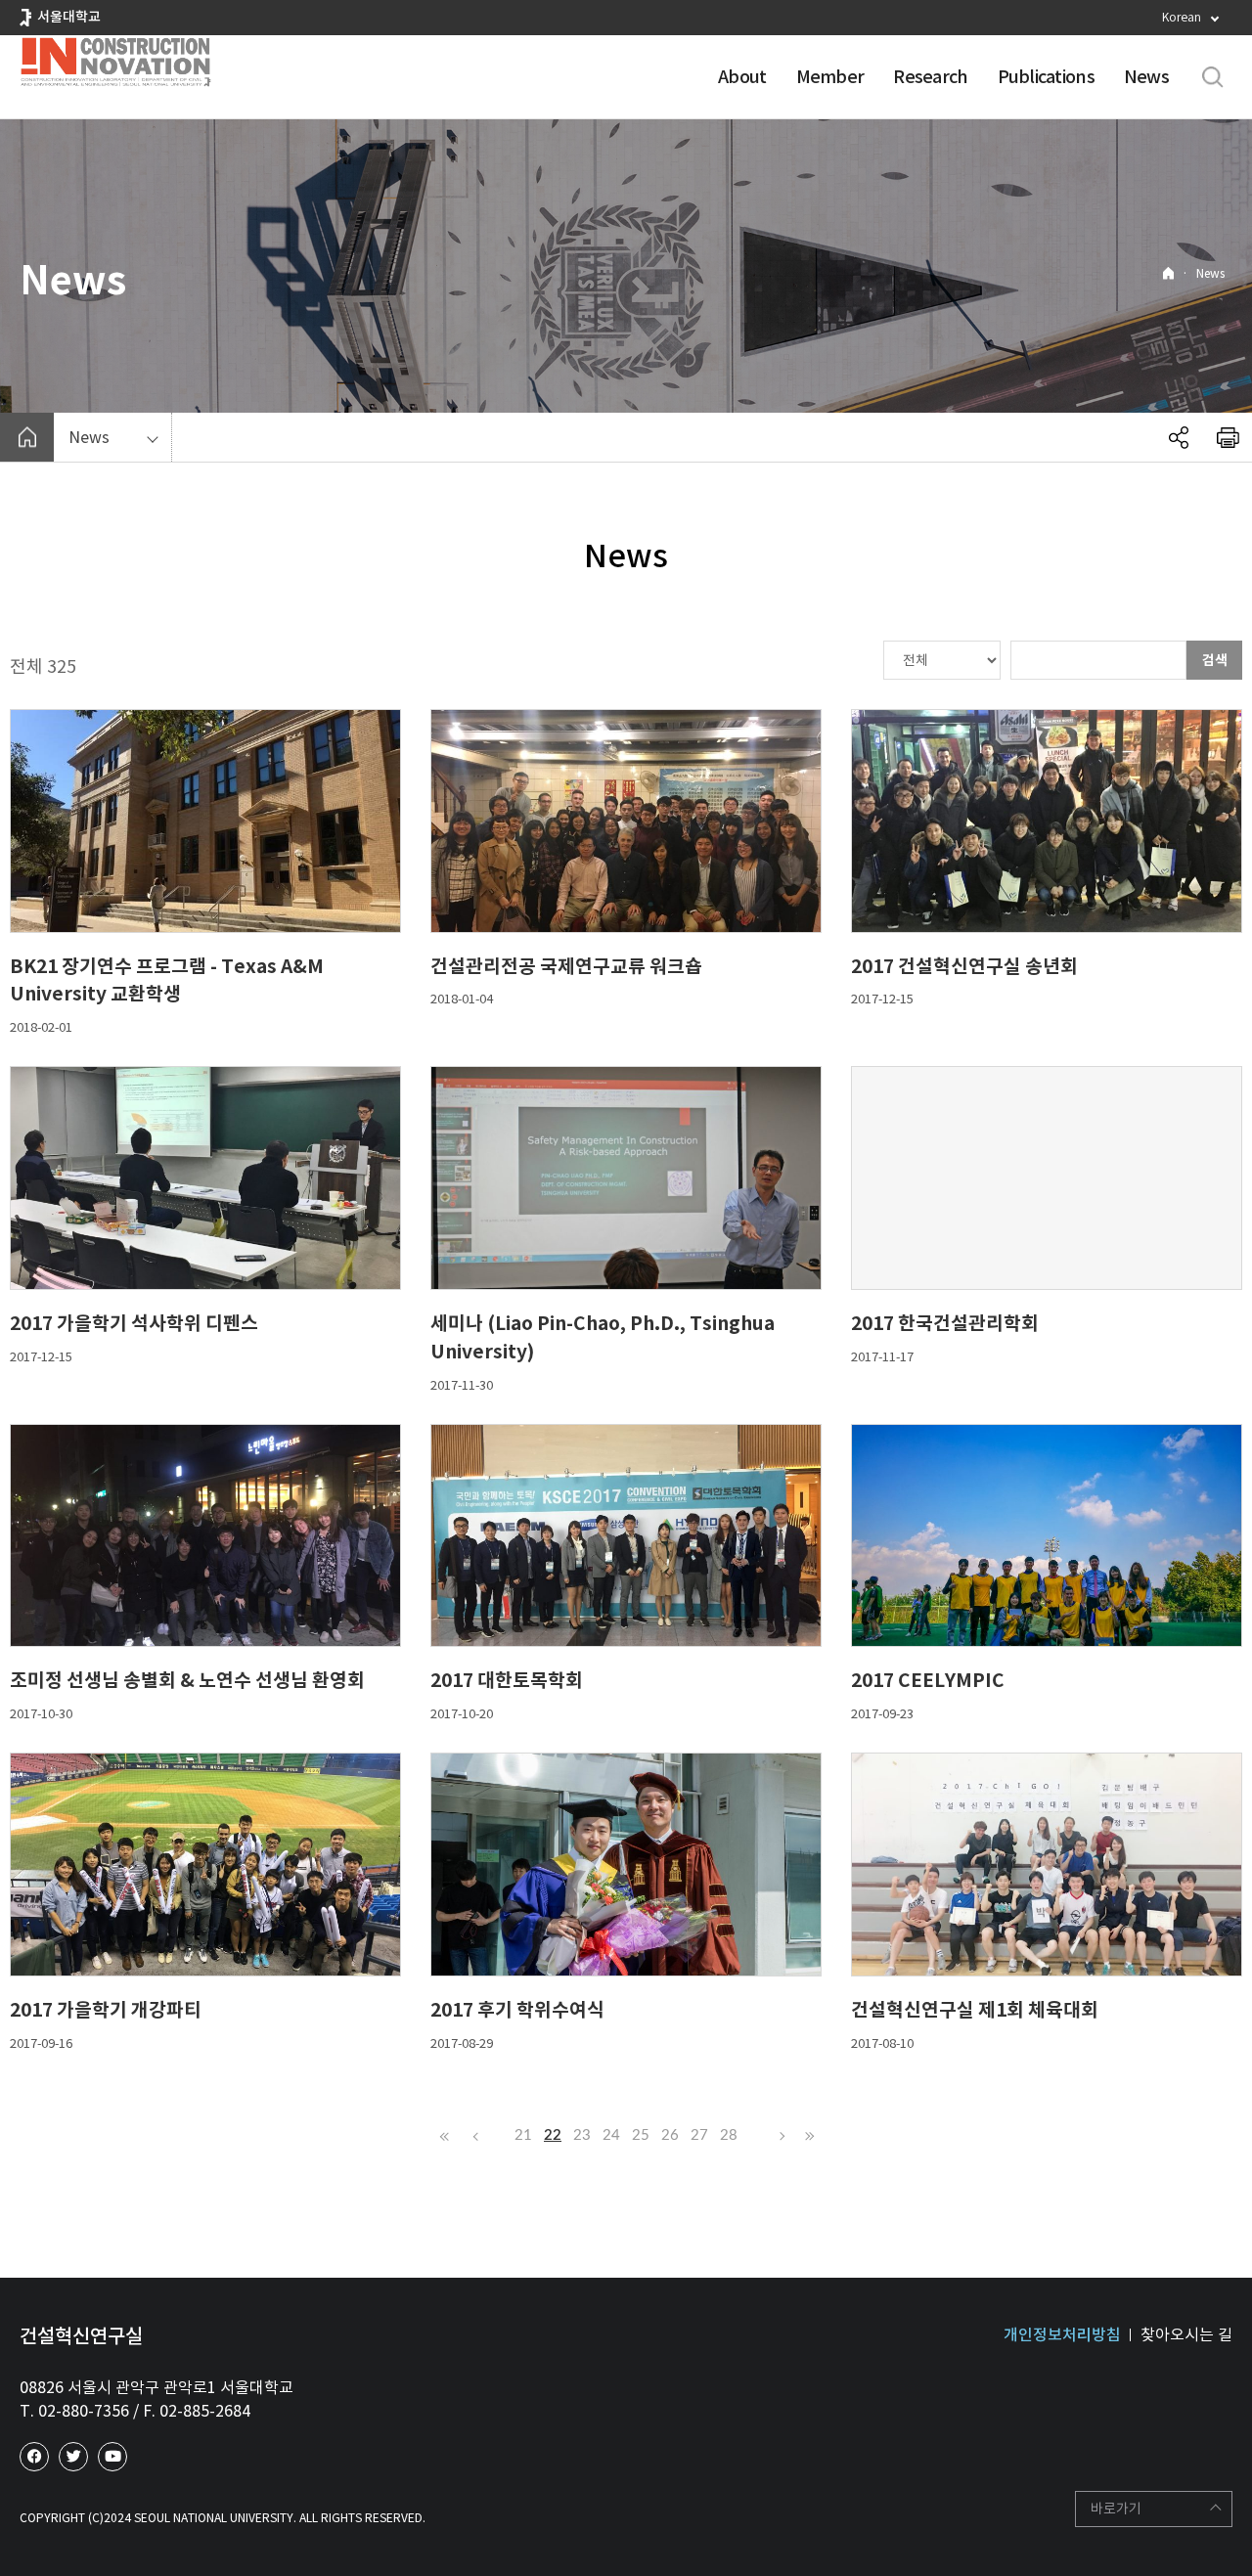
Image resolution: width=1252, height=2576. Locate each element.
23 (582, 2135)
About (742, 77)
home (27, 437)
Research (930, 77)
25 (641, 2135)
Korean (1182, 17)
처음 (445, 2136)
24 (611, 2135)
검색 (1215, 660)
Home (1168, 273)
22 (553, 2135)
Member (830, 77)
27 (699, 2135)
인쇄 (1228, 437)
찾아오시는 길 (1186, 2334)
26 (670, 2135)
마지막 (807, 2136)
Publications (1046, 77)
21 (523, 2135)
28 (729, 2135)
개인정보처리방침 (1062, 2334)
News (1146, 77)
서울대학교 (69, 17)
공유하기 (1179, 437)
